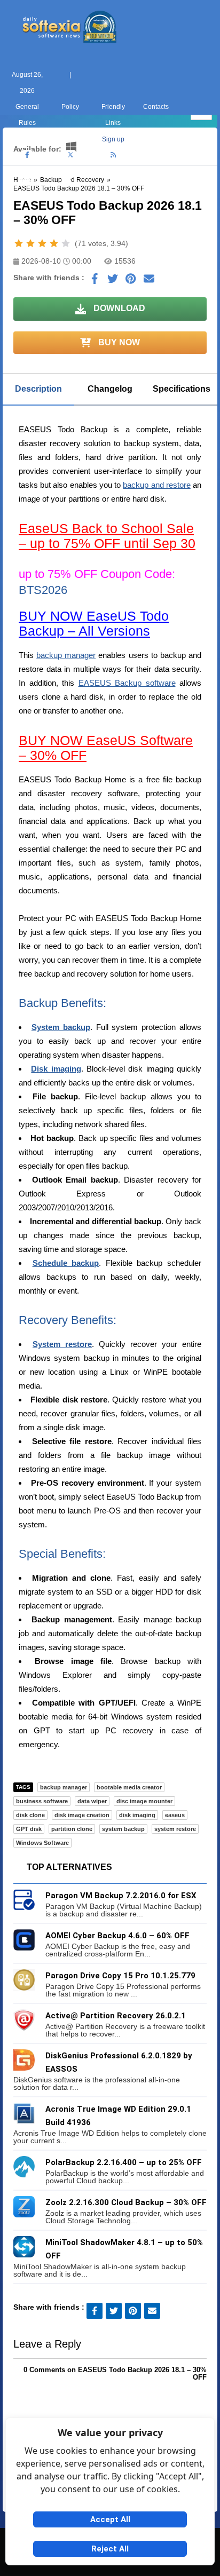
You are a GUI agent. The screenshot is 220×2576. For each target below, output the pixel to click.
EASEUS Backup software (127, 683)
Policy (70, 107)
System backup (61, 1027)
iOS (153, 195)
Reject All (110, 2549)
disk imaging (137, 1815)
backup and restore (156, 485)
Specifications (182, 389)
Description (38, 389)
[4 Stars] (54, 243)
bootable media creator (129, 1787)
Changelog (110, 389)
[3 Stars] (42, 243)
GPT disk (29, 1829)
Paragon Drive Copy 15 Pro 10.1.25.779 (120, 1976)
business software (42, 1801)
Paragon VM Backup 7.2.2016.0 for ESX (121, 1896)
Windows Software (42, 1843)
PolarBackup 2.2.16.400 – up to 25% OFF (124, 2162)
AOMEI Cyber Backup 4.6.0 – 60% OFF (117, 1936)
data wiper (92, 1801)
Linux (110, 195)
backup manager (66, 655)
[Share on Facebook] (95, 281)
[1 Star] (19, 243)
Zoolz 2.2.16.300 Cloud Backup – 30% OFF (126, 2202)
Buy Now (118, 342)
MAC (67, 195)
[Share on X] (113, 281)
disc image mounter (144, 1801)
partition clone (72, 1829)
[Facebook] (27, 155)
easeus (175, 1815)
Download (118, 308)
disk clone (30, 1815)
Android (196, 195)
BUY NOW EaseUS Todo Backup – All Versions (94, 623)
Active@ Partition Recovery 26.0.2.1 (116, 2016)
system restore (175, 1829)
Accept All (110, 2519)
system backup (123, 1829)
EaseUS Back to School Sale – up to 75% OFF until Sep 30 (107, 536)
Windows (24, 195)
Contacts (156, 107)
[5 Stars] (66, 243)
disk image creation (82, 1815)
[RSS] (113, 155)
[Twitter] (70, 155)
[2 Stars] (30, 243)
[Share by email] (149, 281)
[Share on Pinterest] (131, 281)
